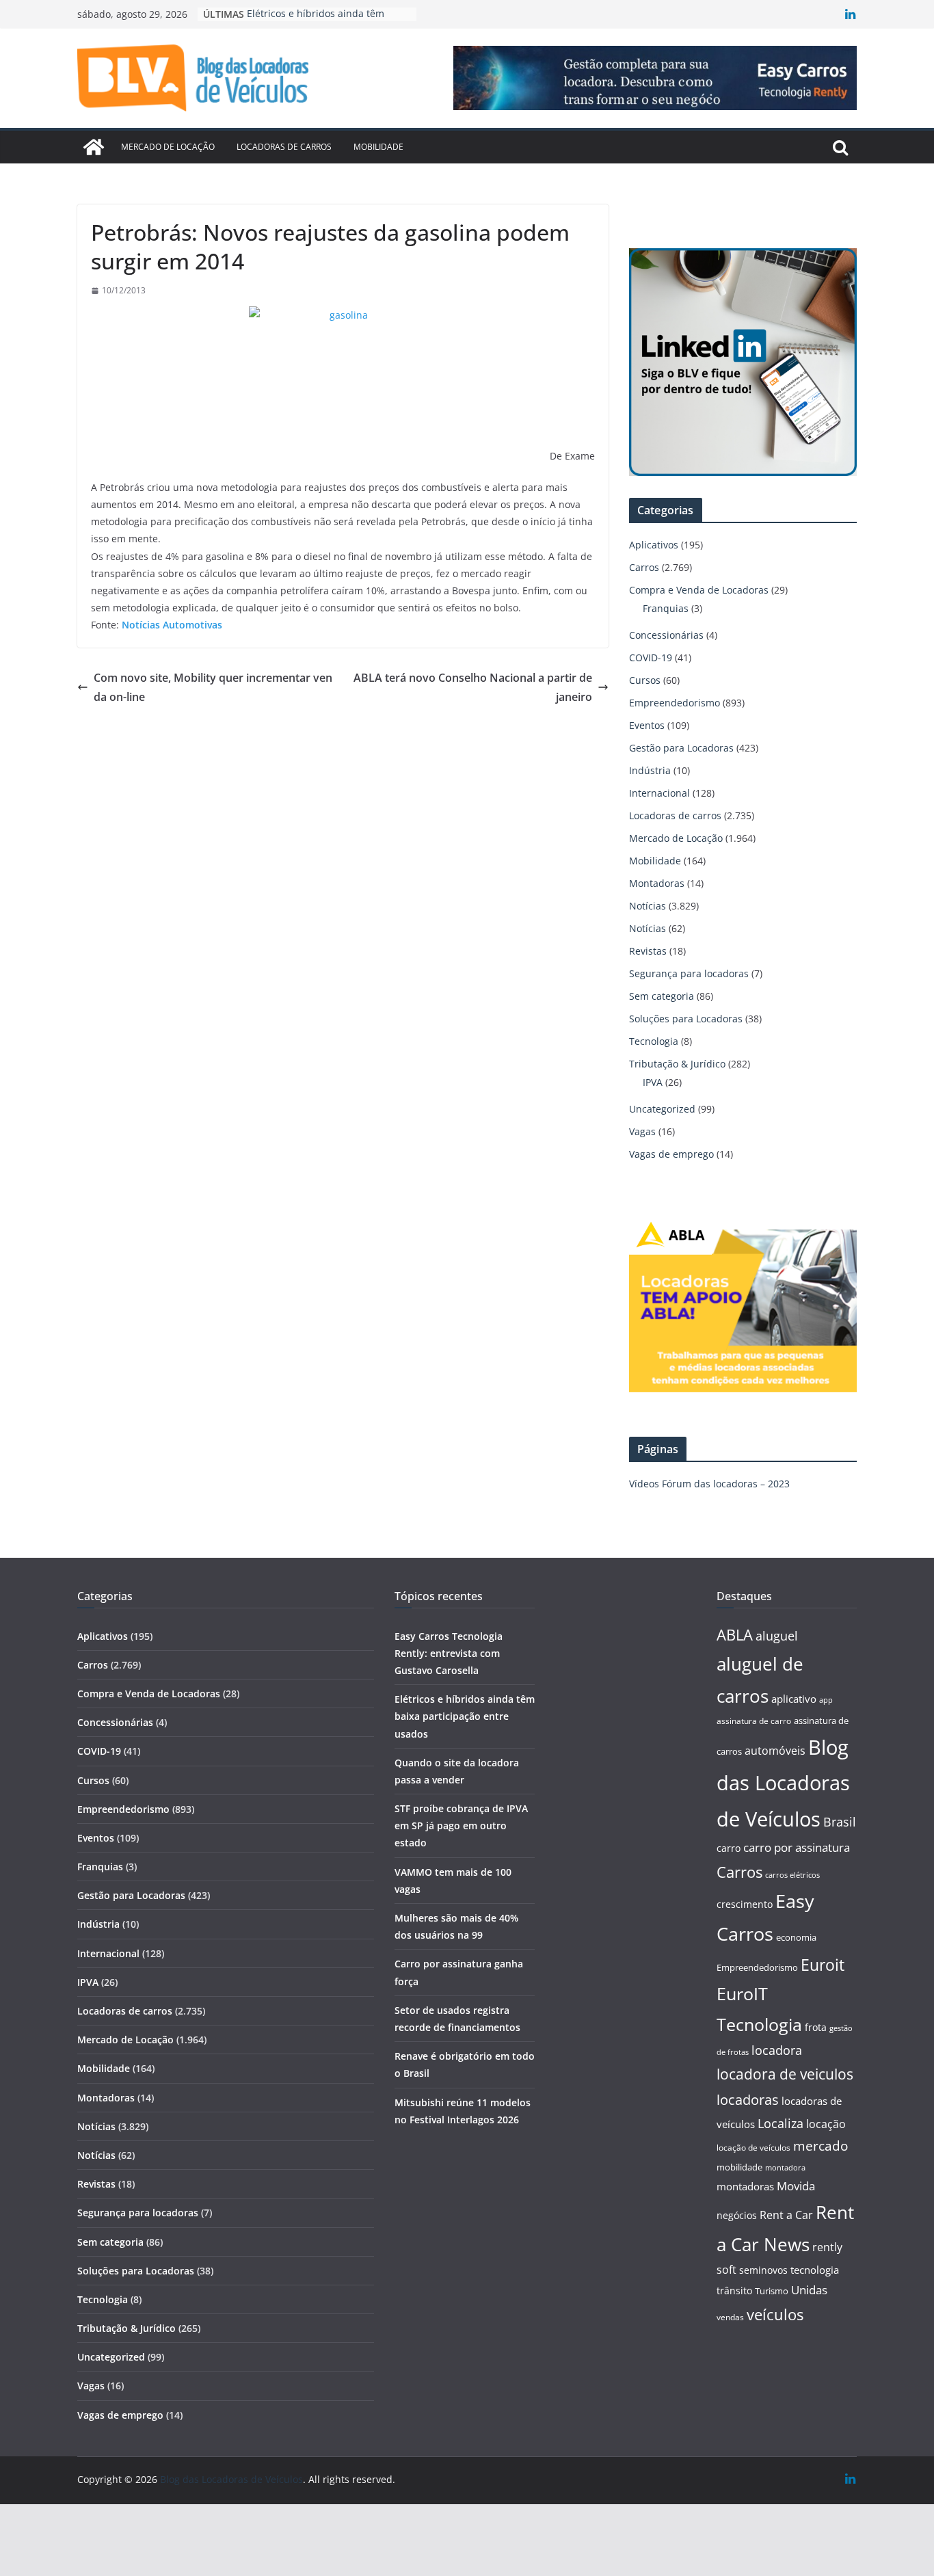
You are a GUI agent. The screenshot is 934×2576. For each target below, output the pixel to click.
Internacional (659, 793)
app (826, 1700)
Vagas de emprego (671, 1154)
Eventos (647, 725)
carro (729, 1848)
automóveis (775, 1751)
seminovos (763, 2270)
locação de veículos (753, 2147)
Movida (796, 2186)
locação (826, 2124)
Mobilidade (378, 147)
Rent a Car (786, 2215)
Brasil (840, 1822)
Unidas (809, 2290)
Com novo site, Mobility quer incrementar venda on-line (213, 688)
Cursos (645, 680)
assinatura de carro (754, 1721)
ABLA (735, 1635)
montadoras (745, 2186)
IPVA (653, 1082)
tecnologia (815, 2270)
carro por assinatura (797, 1847)
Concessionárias (666, 635)
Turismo (772, 2291)
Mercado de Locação (168, 147)
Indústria (650, 770)
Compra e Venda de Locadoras (699, 590)
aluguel (777, 1635)
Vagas (642, 1131)
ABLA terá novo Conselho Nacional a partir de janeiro (473, 688)
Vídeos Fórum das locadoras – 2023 (709, 1484)
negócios (737, 2215)
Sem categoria (662, 996)
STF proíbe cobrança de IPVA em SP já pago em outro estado (461, 1825)
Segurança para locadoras (689, 973)
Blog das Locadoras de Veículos (783, 1783)
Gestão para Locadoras (681, 748)
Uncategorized (662, 1109)
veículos (775, 2314)
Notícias (648, 906)
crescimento (745, 1904)
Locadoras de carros (284, 147)
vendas (730, 2317)
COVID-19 (651, 658)
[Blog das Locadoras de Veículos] (94, 147)
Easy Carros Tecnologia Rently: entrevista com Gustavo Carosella (449, 1653)
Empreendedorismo (675, 703)
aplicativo (794, 1699)
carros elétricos (792, 1875)
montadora (785, 2167)
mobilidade (739, 2167)
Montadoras (657, 883)
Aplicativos (654, 545)
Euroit (823, 1965)
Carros (644, 567)
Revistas (648, 951)
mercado (820, 2146)
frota (816, 2027)
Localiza (780, 2123)
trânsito (734, 2290)
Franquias (666, 608)
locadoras (748, 2099)
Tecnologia (654, 1041)
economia (796, 1937)
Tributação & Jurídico (677, 1064)
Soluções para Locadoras (686, 1019)
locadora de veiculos (785, 2074)
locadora (777, 2050)
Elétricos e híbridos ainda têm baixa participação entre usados (465, 1716)
